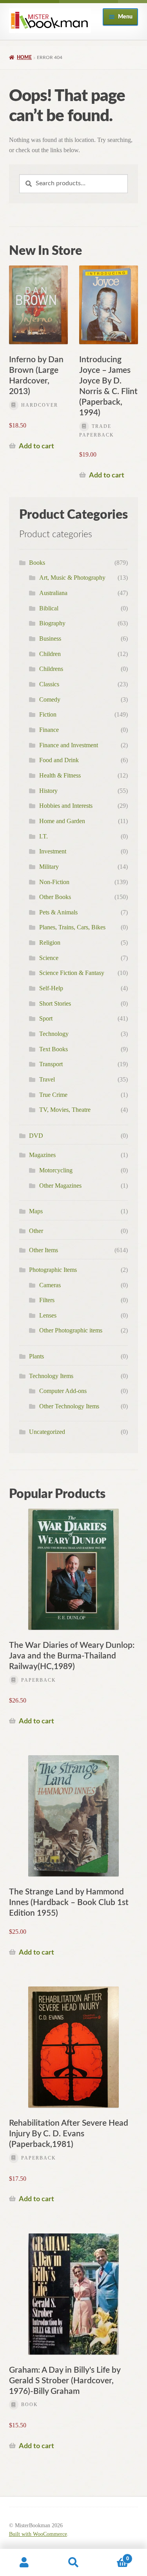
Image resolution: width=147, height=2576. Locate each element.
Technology (54, 1034)
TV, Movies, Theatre (65, 1110)
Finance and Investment (69, 745)
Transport (51, 1064)
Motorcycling (56, 1170)
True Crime (53, 1095)
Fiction (48, 714)
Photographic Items (53, 1270)
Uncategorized (47, 1432)
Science (49, 958)
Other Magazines (60, 1186)
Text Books (54, 1049)
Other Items (44, 1250)
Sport (46, 1018)
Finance (49, 730)
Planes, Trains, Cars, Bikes (72, 927)
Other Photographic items (71, 1330)
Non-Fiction (54, 882)
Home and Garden (62, 821)
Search (73, 2563)
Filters (47, 1300)
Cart (113, 2556)
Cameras (50, 1285)
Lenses (48, 1315)
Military (49, 867)
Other (36, 1231)
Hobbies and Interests (66, 806)
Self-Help (51, 988)
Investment (53, 851)
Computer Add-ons (63, 1391)
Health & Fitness (60, 775)
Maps (36, 1211)
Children (50, 654)
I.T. (44, 836)
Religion (50, 943)
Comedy (50, 699)
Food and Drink (59, 760)
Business (50, 638)
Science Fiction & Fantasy (72, 973)
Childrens (51, 669)
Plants (36, 1356)
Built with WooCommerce (38, 2534)
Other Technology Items (69, 1406)
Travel (47, 1079)
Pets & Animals (58, 912)
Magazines (42, 1155)
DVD (36, 1136)
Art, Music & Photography (72, 578)
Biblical (49, 608)
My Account (24, 2563)
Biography (52, 623)
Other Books (55, 897)
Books (37, 563)
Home (24, 57)
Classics (49, 684)
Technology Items (51, 1376)
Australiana (53, 593)
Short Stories (55, 1003)
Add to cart (36, 446)
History (48, 791)
